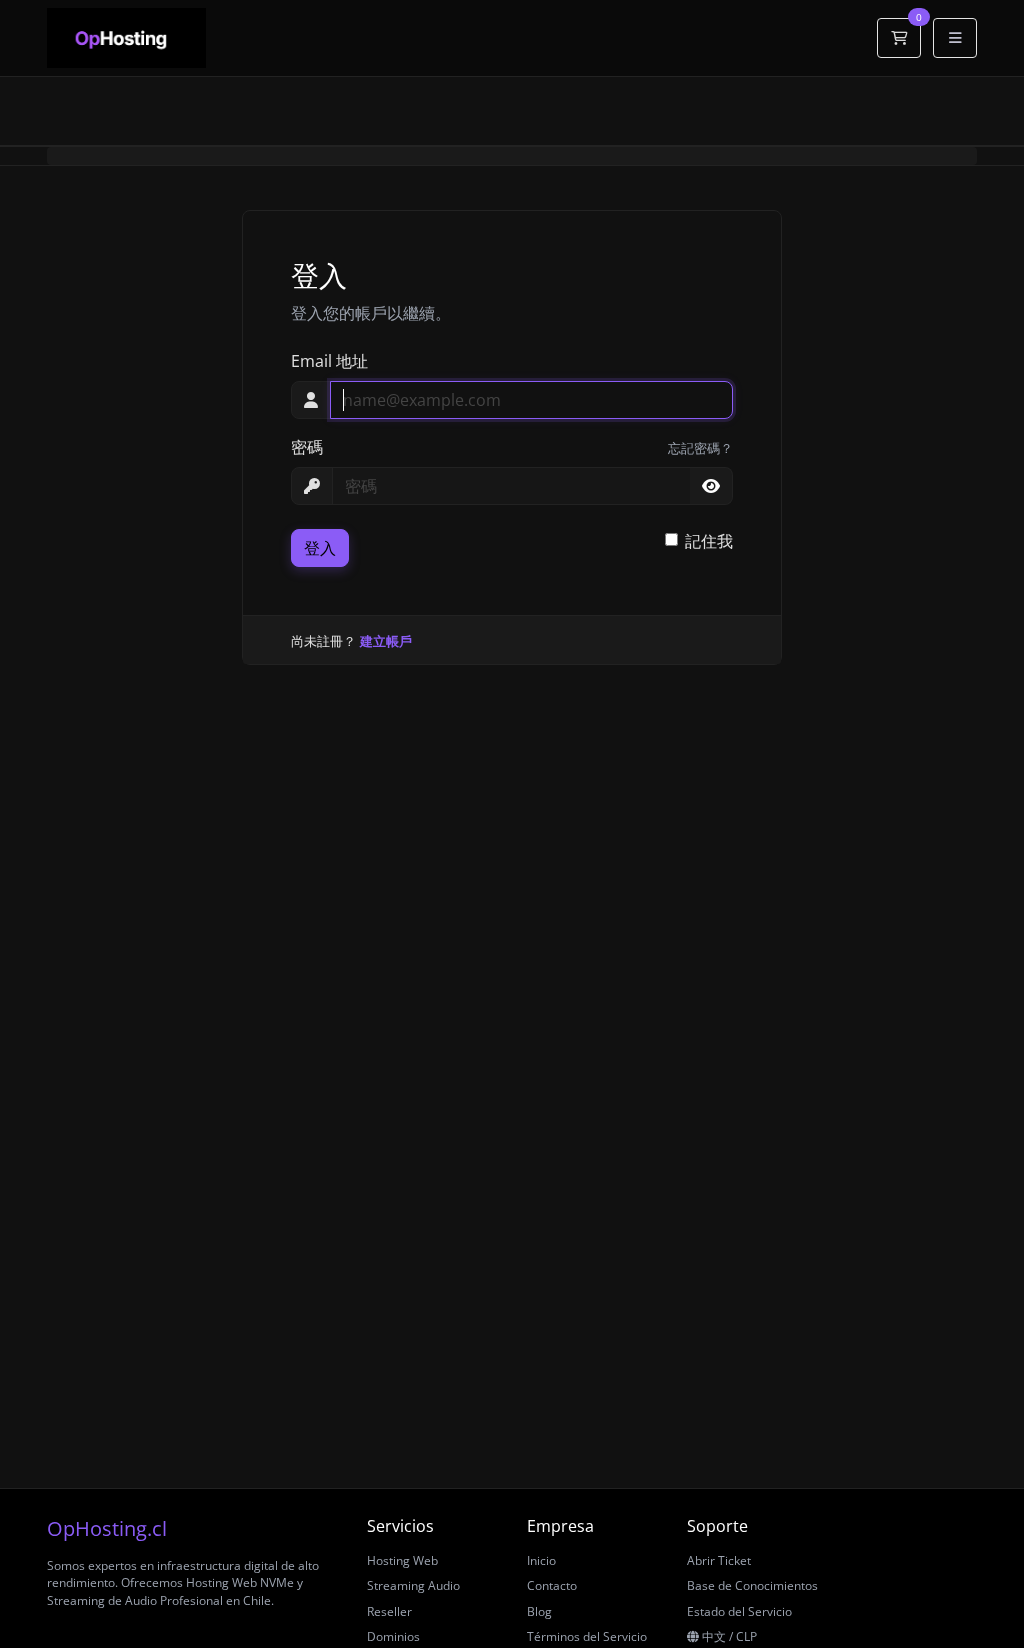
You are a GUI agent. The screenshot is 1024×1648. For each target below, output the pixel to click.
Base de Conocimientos (752, 1585)
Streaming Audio (413, 1585)
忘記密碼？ (700, 448)
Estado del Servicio (739, 1611)
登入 (320, 548)
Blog (539, 1611)
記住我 (709, 541)
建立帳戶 (386, 641)
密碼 (307, 447)
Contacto (552, 1585)
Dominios (393, 1636)
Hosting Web (402, 1560)
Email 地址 (329, 361)
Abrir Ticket (719, 1560)
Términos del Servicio (587, 1636)
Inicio (541, 1560)
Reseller (389, 1611)
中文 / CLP (728, 1636)
